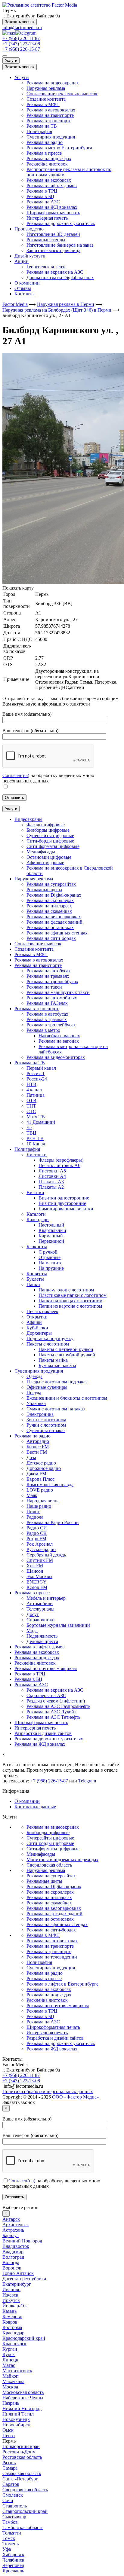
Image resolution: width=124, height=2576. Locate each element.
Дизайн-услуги (30, 256)
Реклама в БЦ (40, 196)
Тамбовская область (23, 2527)
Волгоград (13, 2257)
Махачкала (13, 2381)
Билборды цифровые (48, 1832)
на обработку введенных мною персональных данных (48, 778)
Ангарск (11, 2219)
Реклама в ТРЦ (42, 191)
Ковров (10, 2322)
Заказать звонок (20, 22)
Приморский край (21, 2446)
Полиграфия (39, 131)
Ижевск (10, 2295)
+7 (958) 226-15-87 (21, 49)
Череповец (13, 2565)
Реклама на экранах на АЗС (55, 272)
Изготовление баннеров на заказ (60, 245)
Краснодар (13, 2333)
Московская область (23, 2392)
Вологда (11, 2262)
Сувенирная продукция (51, 137)
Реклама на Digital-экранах (54, 1887)
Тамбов (10, 2522)
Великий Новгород (22, 2241)
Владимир (13, 2252)
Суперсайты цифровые (50, 1838)
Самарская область (22, 2473)
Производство (29, 229)
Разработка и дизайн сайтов (55, 2038)
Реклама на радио (45, 142)
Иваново (11, 2289)
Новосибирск (16, 2425)
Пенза (9, 2436)
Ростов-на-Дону (19, 2452)
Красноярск (14, 2344)
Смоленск (13, 2495)
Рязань (9, 2463)
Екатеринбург (17, 2284)
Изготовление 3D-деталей (53, 234)
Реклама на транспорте (50, 115)
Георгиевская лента (46, 267)
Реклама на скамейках (49, 1903)
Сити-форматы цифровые (53, 1849)
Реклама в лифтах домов (52, 186)
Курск (9, 2354)
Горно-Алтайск (18, 2273)
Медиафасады (41, 1854)
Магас (9, 2365)
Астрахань (13, 2230)
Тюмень (11, 2544)
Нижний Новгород (22, 2408)
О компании (27, 283)
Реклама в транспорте (49, 121)
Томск (9, 2538)
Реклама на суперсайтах (51, 1876)
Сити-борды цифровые (50, 1843)
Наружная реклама (46, 88)
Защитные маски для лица (53, 250)
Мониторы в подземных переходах (62, 1860)
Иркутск (11, 2300)
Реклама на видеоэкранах (53, 83)
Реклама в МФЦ (43, 104)
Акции (22, 261)
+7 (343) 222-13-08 (21, 44)
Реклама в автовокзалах (51, 110)
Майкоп (11, 2376)
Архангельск (16, 2225)
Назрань (11, 2403)
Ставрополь (15, 2506)
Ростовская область (22, 2457)
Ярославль (13, 2571)
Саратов (11, 2484)
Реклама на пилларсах (49, 1897)
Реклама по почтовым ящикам (58, 2006)
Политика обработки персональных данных (48, 2091)
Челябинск (13, 2560)
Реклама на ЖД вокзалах (52, 207)
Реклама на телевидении (52, 1957)
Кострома (12, 2327)
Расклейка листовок (47, 164)
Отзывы (23, 288)
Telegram (87, 1781)
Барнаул (11, 2235)
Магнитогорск (17, 2371)
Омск (8, 2430)
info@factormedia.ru (22, 27)
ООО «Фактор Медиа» (76, 2097)
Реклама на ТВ (42, 126)
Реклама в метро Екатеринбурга (59, 148)
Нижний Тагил (18, 2414)
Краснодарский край (24, 2338)
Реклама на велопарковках (54, 1908)
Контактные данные (35, 1807)
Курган (10, 2349)
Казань (9, 2311)
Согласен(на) (16, 775)
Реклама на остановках (50, 1919)
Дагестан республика (24, 2279)
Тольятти (12, 2533)
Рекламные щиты (44, 1881)
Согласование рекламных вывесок (62, 94)
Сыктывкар (14, 2517)
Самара (10, 2468)
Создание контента (46, 99)
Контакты (25, 294)
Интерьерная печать (47, 218)
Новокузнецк (16, 2419)
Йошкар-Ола (15, 2306)
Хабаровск (13, 2555)
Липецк (10, 2360)
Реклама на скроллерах (50, 1892)
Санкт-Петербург (20, 2479)
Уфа (7, 2549)
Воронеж (12, 2268)
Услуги (11, 61)
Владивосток (16, 2246)
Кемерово (12, 2317)
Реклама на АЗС (43, 202)
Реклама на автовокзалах (52, 1941)
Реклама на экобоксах (49, 180)
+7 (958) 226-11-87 (21, 38)
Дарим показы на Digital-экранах (60, 277)
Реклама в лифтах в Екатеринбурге (62, 1984)
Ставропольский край (25, 2511)
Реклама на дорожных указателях (61, 223)
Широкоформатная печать (53, 213)
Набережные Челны (23, 2398)
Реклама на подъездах (49, 159)
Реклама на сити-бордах (51, 1930)
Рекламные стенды (46, 240)
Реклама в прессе (44, 153)
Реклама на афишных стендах (57, 1924)
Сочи (8, 2500)
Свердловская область (49, 1865)
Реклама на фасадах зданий (54, 1914)
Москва (10, 2387)
